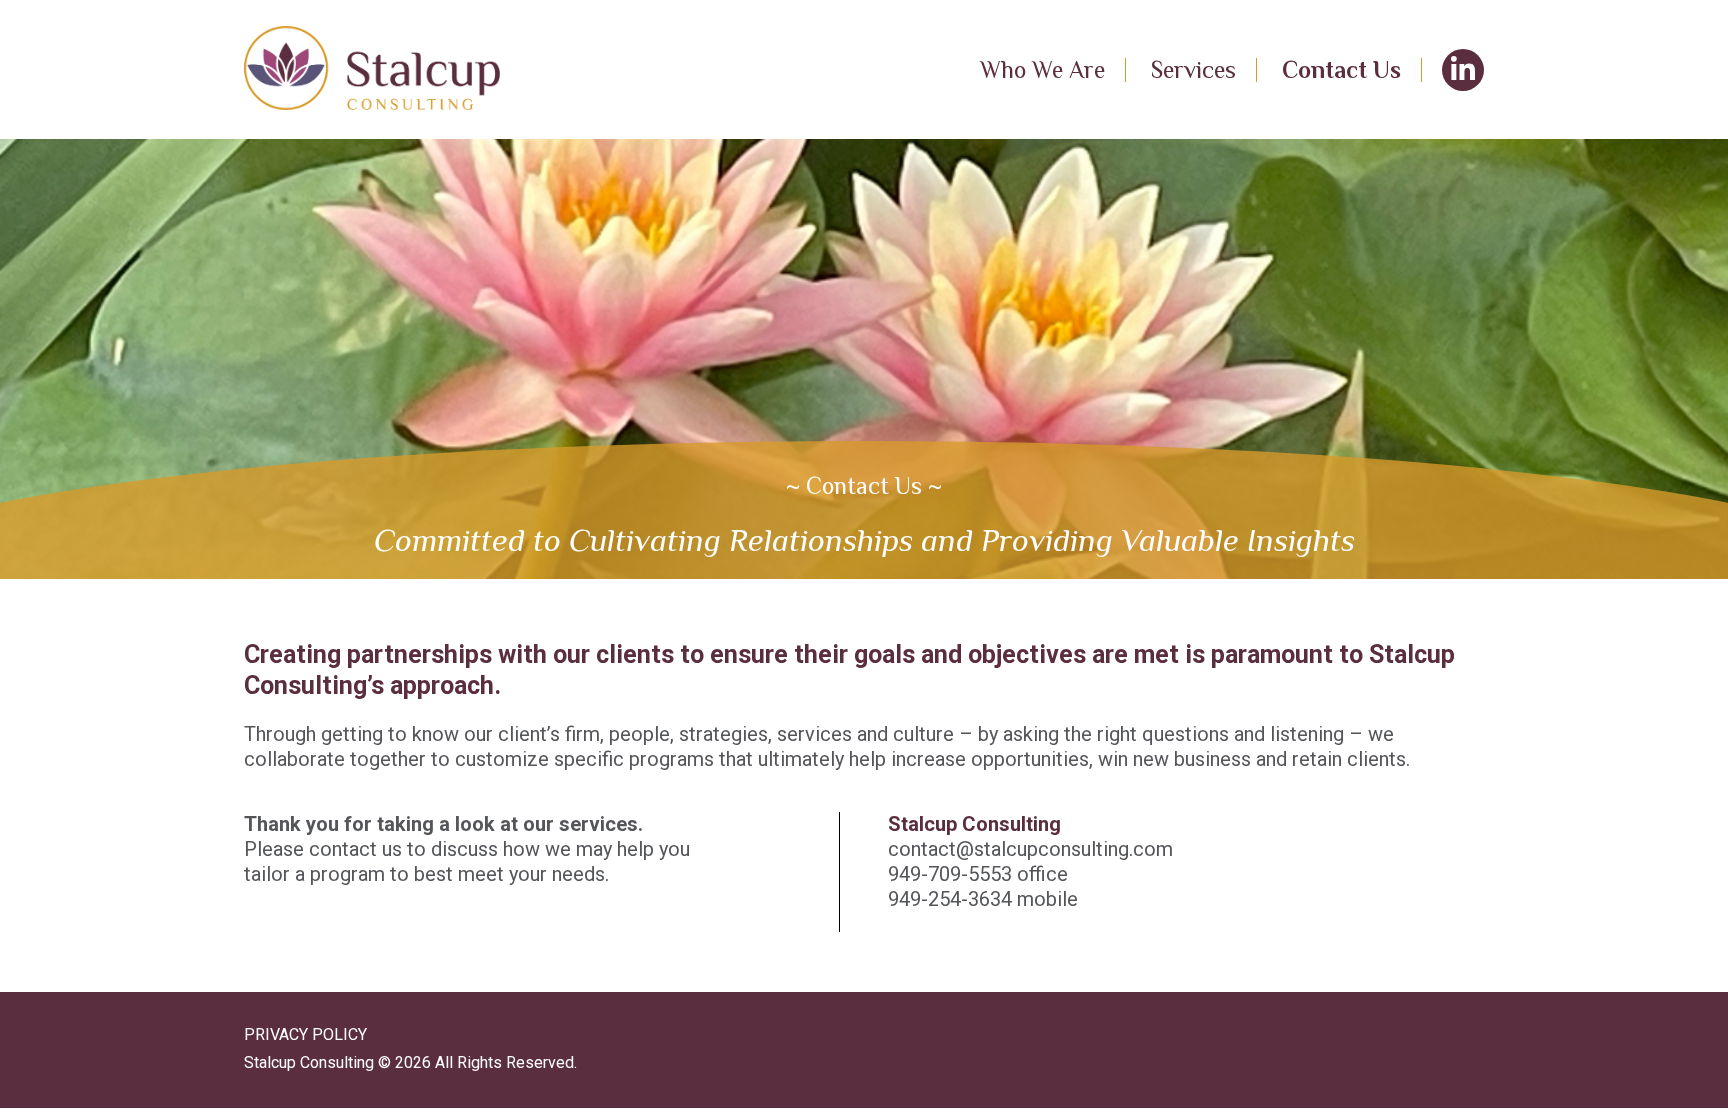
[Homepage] (372, 69)
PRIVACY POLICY (305, 1034)
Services (1193, 69)
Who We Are (1042, 69)
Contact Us (1341, 69)
